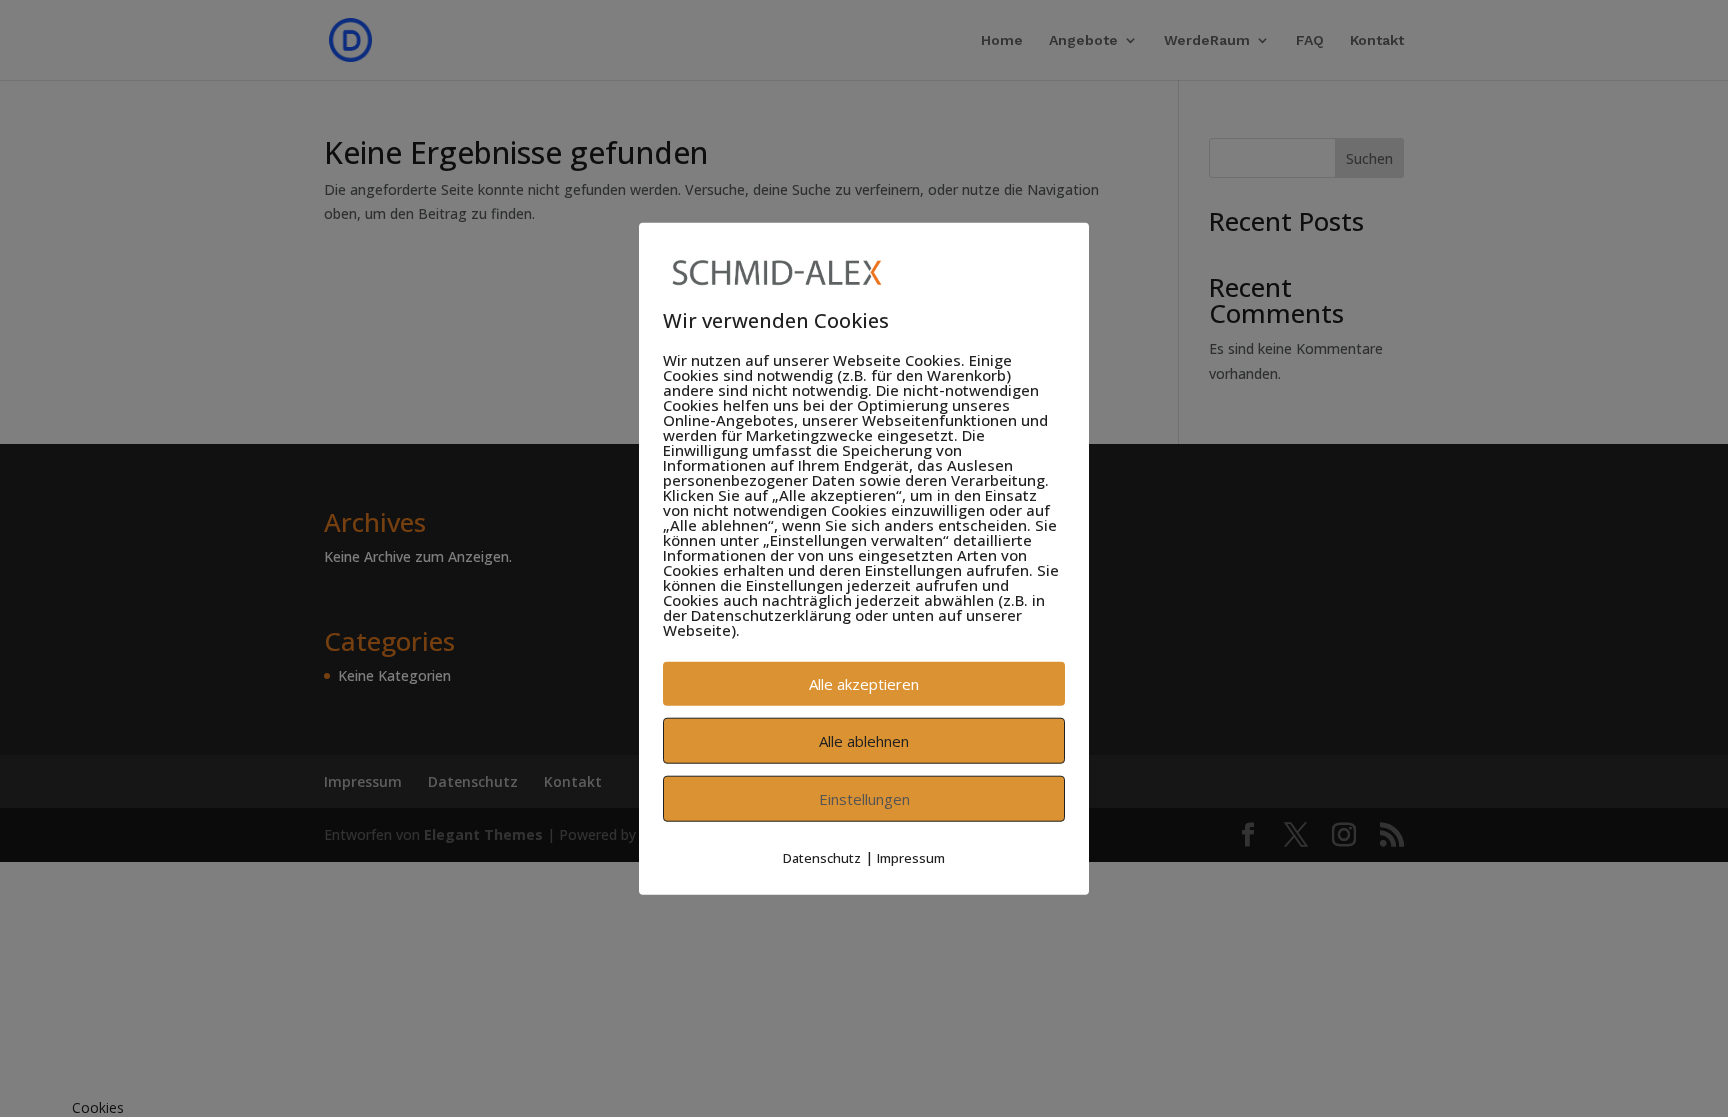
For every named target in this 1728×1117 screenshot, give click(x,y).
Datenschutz (822, 858)
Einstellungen (864, 799)
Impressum (911, 858)
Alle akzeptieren (864, 684)
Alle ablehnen (864, 741)
